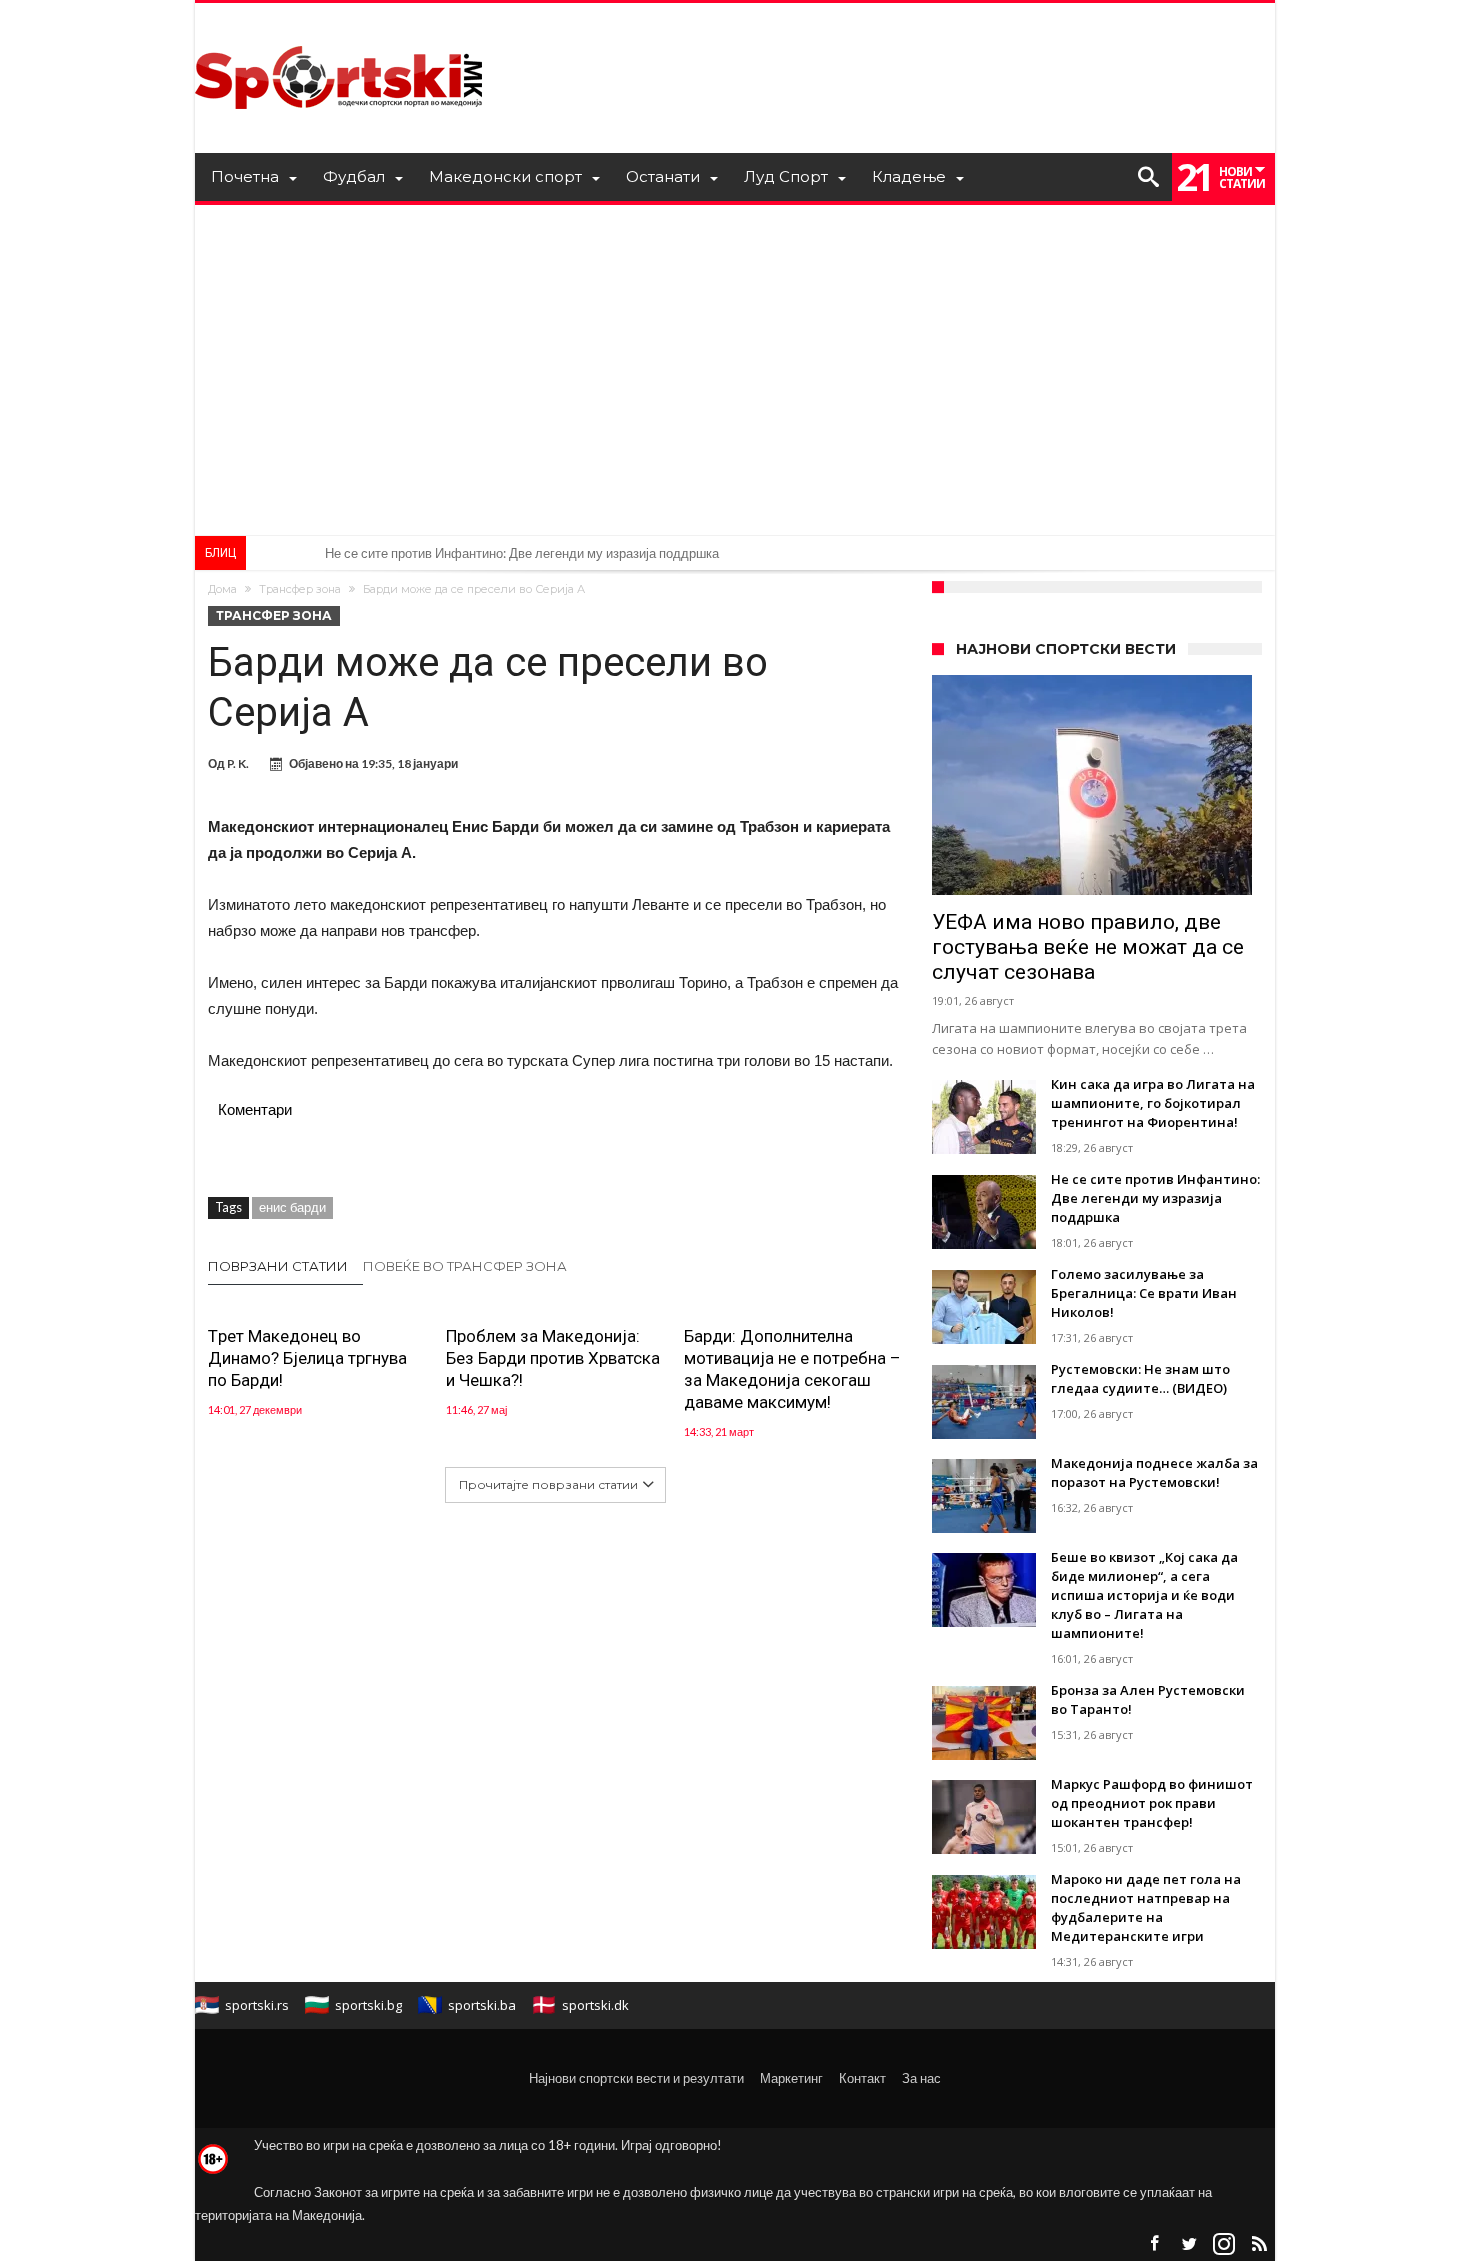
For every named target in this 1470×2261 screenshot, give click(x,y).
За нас (921, 2078)
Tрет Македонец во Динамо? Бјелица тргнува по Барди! (307, 1358)
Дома (222, 589)
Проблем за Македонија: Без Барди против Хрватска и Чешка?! (553, 1358)
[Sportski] (339, 32)
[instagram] (1224, 2244)
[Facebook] (1154, 2244)
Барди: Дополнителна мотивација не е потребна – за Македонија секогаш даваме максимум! (792, 1369)
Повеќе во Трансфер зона (465, 1266)
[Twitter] (1189, 2244)
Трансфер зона (300, 589)
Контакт (862, 2078)
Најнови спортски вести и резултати (636, 2078)
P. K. (238, 763)
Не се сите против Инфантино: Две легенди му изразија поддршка (522, 553)
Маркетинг (791, 2078)
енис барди (292, 1207)
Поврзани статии (278, 1266)
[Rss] (1259, 2244)
